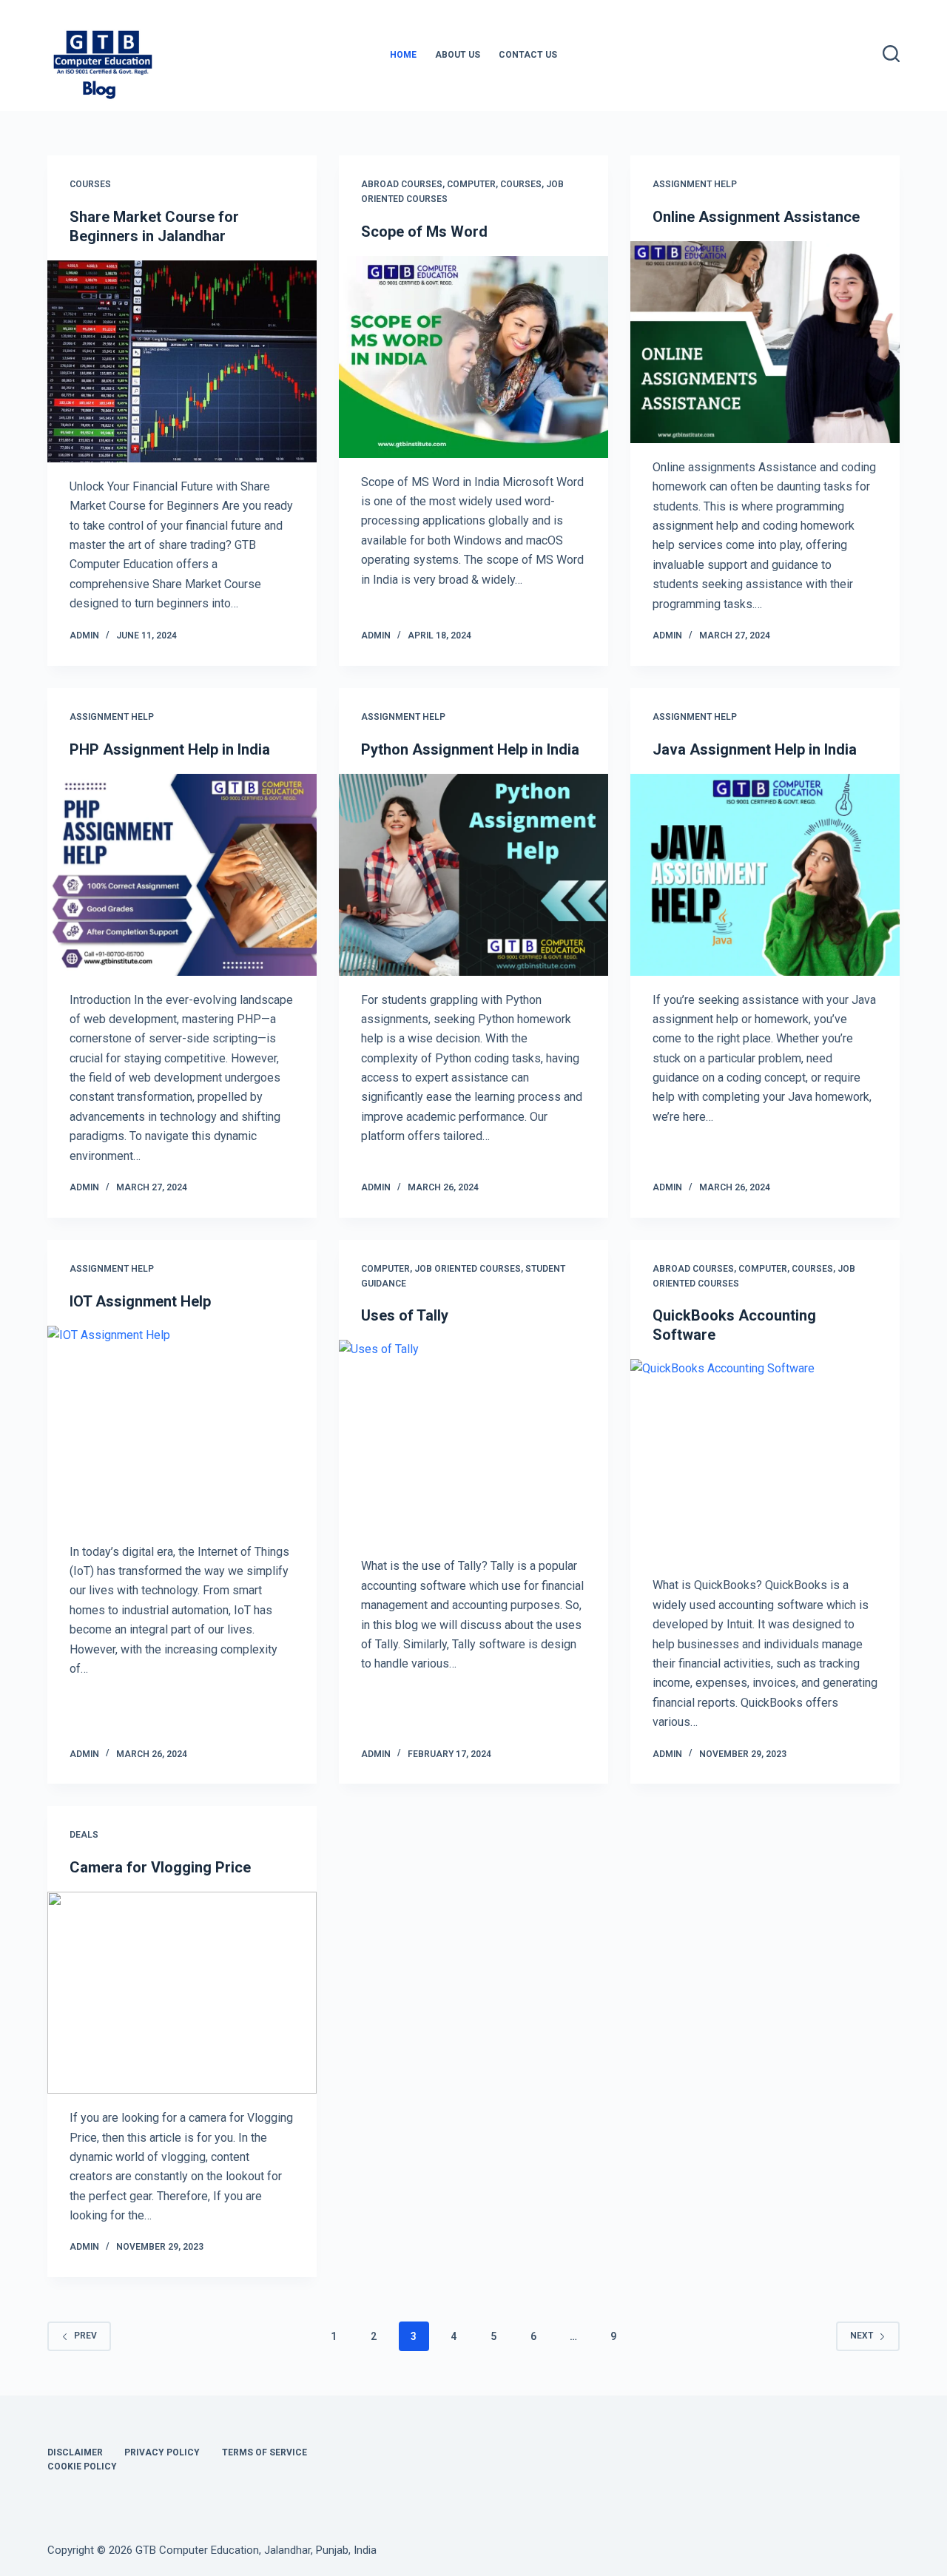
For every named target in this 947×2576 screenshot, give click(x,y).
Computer (471, 184)
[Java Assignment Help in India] (765, 875)
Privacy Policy (162, 2452)
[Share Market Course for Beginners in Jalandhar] (182, 361)
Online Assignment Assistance (756, 217)
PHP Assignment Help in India (170, 749)
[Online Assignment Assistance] (765, 342)
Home (403, 55)
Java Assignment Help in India (755, 749)
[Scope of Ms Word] (473, 357)
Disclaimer (75, 2452)
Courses (90, 184)
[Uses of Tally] (473, 1441)
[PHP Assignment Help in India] (182, 875)
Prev (85, 2336)
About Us (458, 55)
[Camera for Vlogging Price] (182, 1993)
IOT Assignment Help (140, 1301)
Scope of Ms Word (424, 232)
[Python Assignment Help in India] (473, 875)
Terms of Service (264, 2452)
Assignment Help (695, 184)
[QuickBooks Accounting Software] (765, 1460)
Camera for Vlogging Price (160, 1867)
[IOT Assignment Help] (182, 1427)
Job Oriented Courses (468, 1269)
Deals (84, 1835)
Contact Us (528, 55)
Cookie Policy (82, 2467)
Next (862, 2336)
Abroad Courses (402, 184)
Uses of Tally (405, 1315)
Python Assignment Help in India (470, 749)
